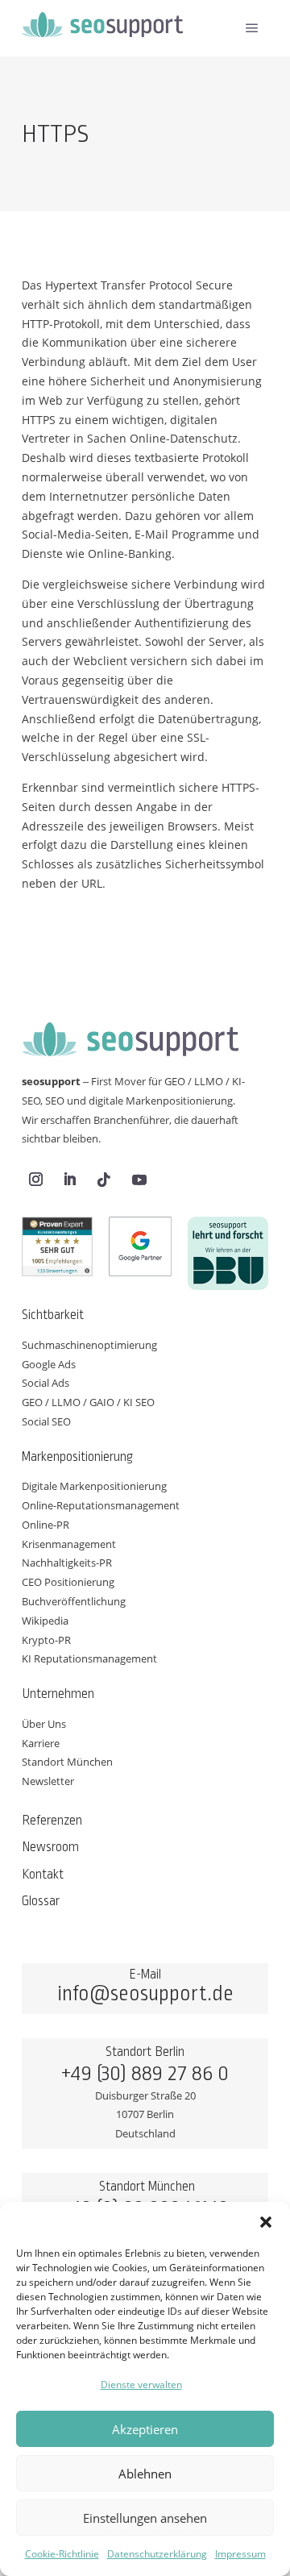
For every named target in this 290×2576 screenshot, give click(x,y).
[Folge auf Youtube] (139, 1180)
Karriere (41, 1743)
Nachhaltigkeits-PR (67, 1563)
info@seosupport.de (145, 1994)
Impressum (240, 2554)
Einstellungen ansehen (145, 2518)
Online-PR (46, 1525)
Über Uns (44, 1724)
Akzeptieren (145, 2429)
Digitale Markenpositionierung (94, 1486)
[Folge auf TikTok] (104, 1180)
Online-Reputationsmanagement (101, 1505)
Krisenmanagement (69, 1544)
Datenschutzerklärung (157, 2554)
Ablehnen (145, 2474)
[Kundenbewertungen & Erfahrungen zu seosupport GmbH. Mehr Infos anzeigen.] (57, 1250)
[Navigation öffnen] (252, 28)
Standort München (67, 1762)
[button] (266, 2222)
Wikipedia (45, 1621)
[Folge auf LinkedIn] (69, 1180)
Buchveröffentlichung (74, 1601)
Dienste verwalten (141, 2385)
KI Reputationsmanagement (89, 1658)
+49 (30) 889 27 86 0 (145, 2074)
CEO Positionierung (68, 1582)
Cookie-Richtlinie (62, 2554)
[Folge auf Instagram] (35, 1180)
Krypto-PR (46, 1640)
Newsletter (48, 1781)
